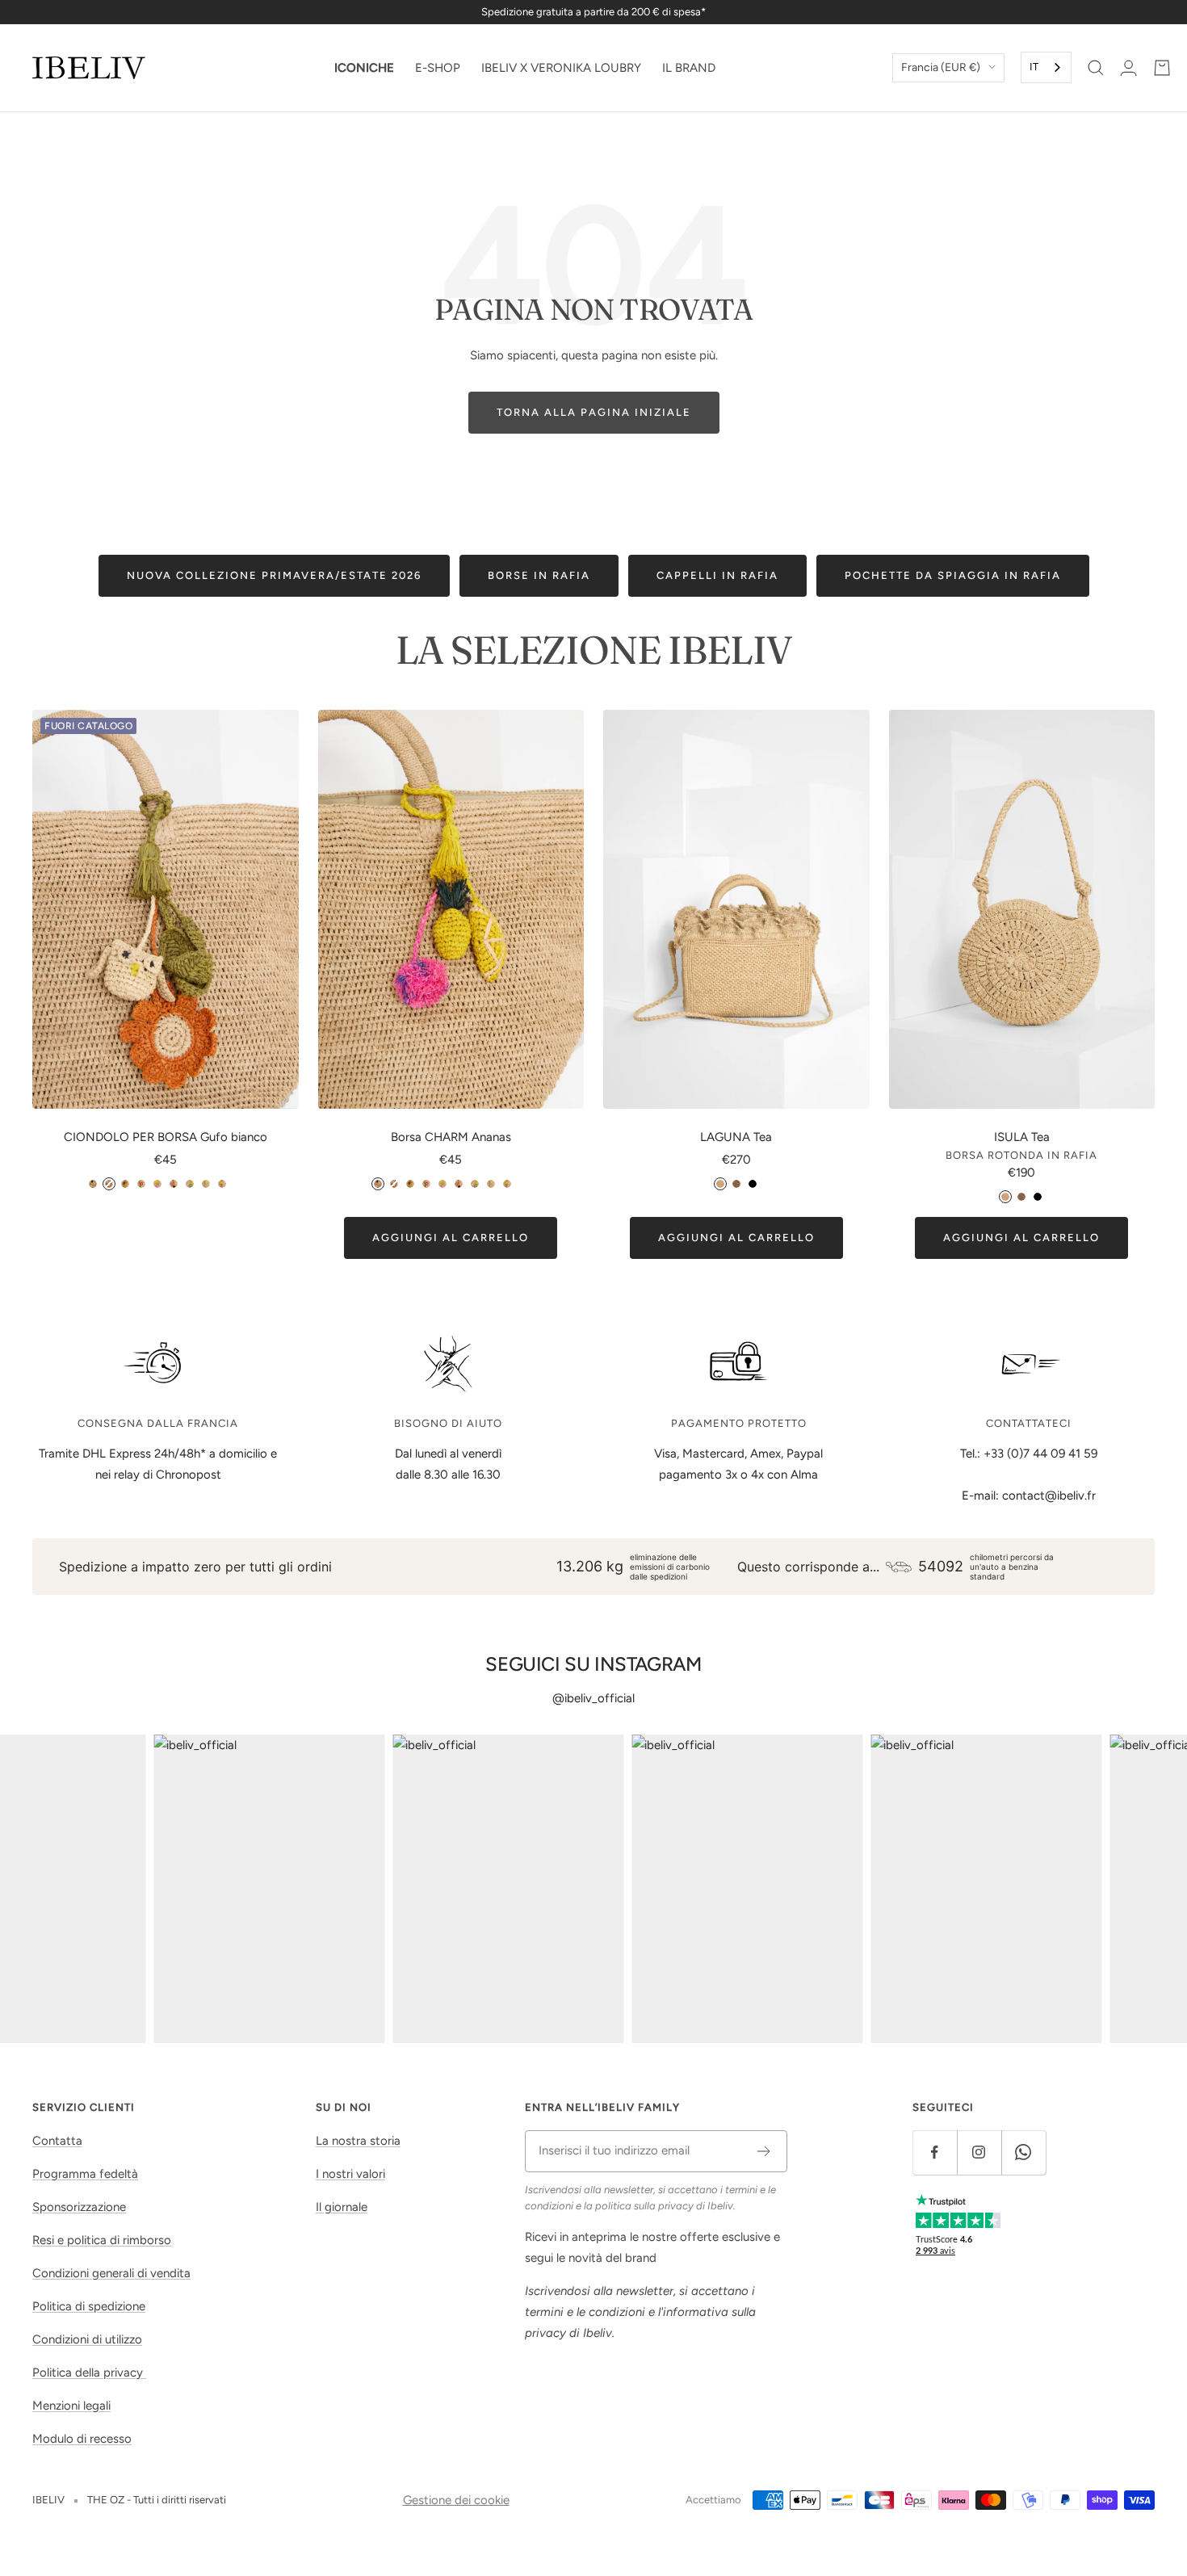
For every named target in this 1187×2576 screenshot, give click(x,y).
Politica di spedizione (89, 2306)
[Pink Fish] (157, 1184)
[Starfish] (190, 1184)
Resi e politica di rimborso (102, 2240)
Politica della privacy (89, 2373)
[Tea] (720, 1184)
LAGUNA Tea (736, 1137)
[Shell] (174, 1184)
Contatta (57, 2141)
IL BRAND (689, 68)
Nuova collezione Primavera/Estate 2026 (274, 575)
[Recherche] (1096, 68)
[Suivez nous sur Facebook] (935, 2152)
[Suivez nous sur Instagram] (979, 2152)
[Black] (753, 1184)
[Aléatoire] (238, 1184)
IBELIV (48, 2500)
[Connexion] (1128, 68)
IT (1034, 67)
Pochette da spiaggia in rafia (953, 575)
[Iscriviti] (764, 2151)
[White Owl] (109, 1184)
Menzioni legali (71, 2406)
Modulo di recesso (82, 2439)
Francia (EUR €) (941, 67)
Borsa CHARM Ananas (451, 1137)
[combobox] (1046, 67)
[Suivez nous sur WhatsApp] (1023, 2152)
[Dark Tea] (736, 1184)
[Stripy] (206, 1184)
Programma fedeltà (85, 2174)
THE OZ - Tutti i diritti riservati (157, 2500)
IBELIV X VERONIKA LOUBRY (561, 68)
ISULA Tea (1022, 1137)
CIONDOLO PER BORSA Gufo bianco (166, 1137)
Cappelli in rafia (717, 575)
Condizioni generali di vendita (111, 2273)
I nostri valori (350, 2174)
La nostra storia (358, 2141)
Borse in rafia (539, 575)
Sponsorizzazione (79, 2207)
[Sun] (222, 1184)
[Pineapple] (93, 1184)
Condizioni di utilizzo (87, 2339)
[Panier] (1162, 68)
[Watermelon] (125, 1184)
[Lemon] (141, 1184)
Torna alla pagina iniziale (594, 412)
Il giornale (342, 2207)
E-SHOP (438, 68)
